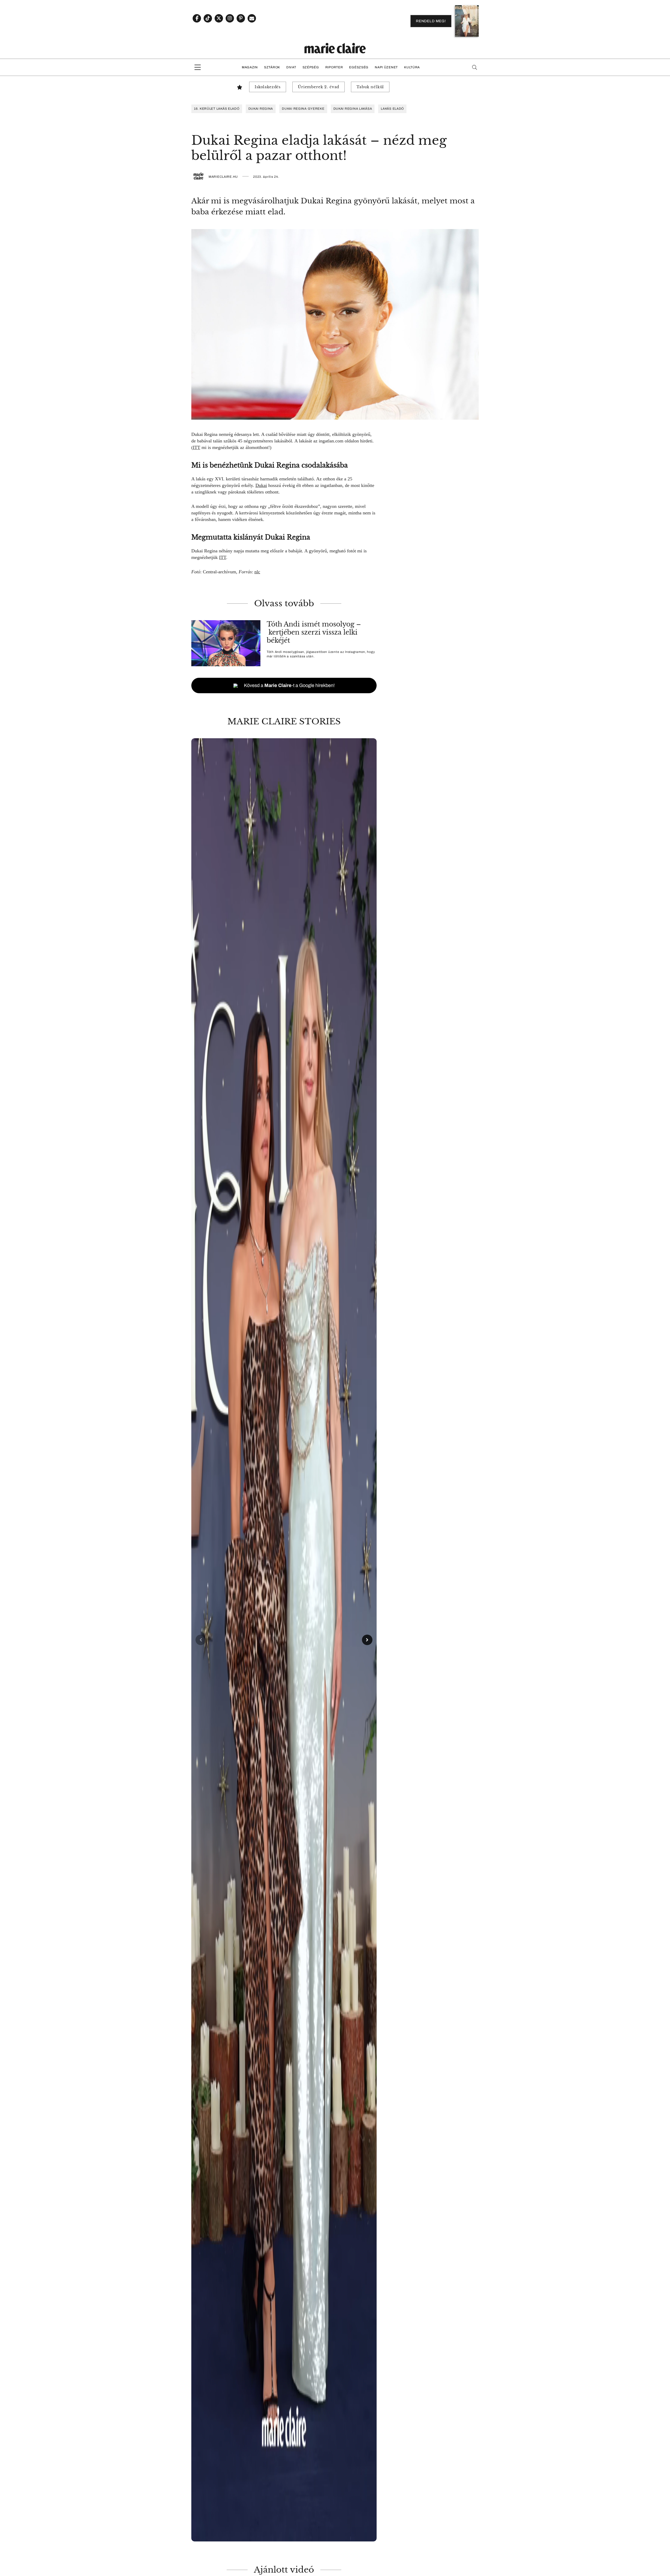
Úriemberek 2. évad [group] (319, 87)
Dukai (261, 485)
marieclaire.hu (223, 177)
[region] (284, 1640)
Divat (291, 67)
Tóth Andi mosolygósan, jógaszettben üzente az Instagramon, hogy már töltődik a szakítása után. (321, 654)
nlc (257, 572)
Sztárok (272, 67)
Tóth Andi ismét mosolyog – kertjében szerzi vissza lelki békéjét (314, 632)
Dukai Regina (261, 109)
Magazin (250, 67)
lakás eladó (392, 109)
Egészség (359, 67)
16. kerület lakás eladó (217, 109)
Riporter (334, 67)
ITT (197, 447)
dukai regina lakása (353, 109)
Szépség (311, 67)
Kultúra (412, 67)
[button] (284, 1640)
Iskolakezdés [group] (268, 87)
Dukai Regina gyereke (303, 109)
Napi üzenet (386, 67)
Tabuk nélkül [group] (370, 87)
